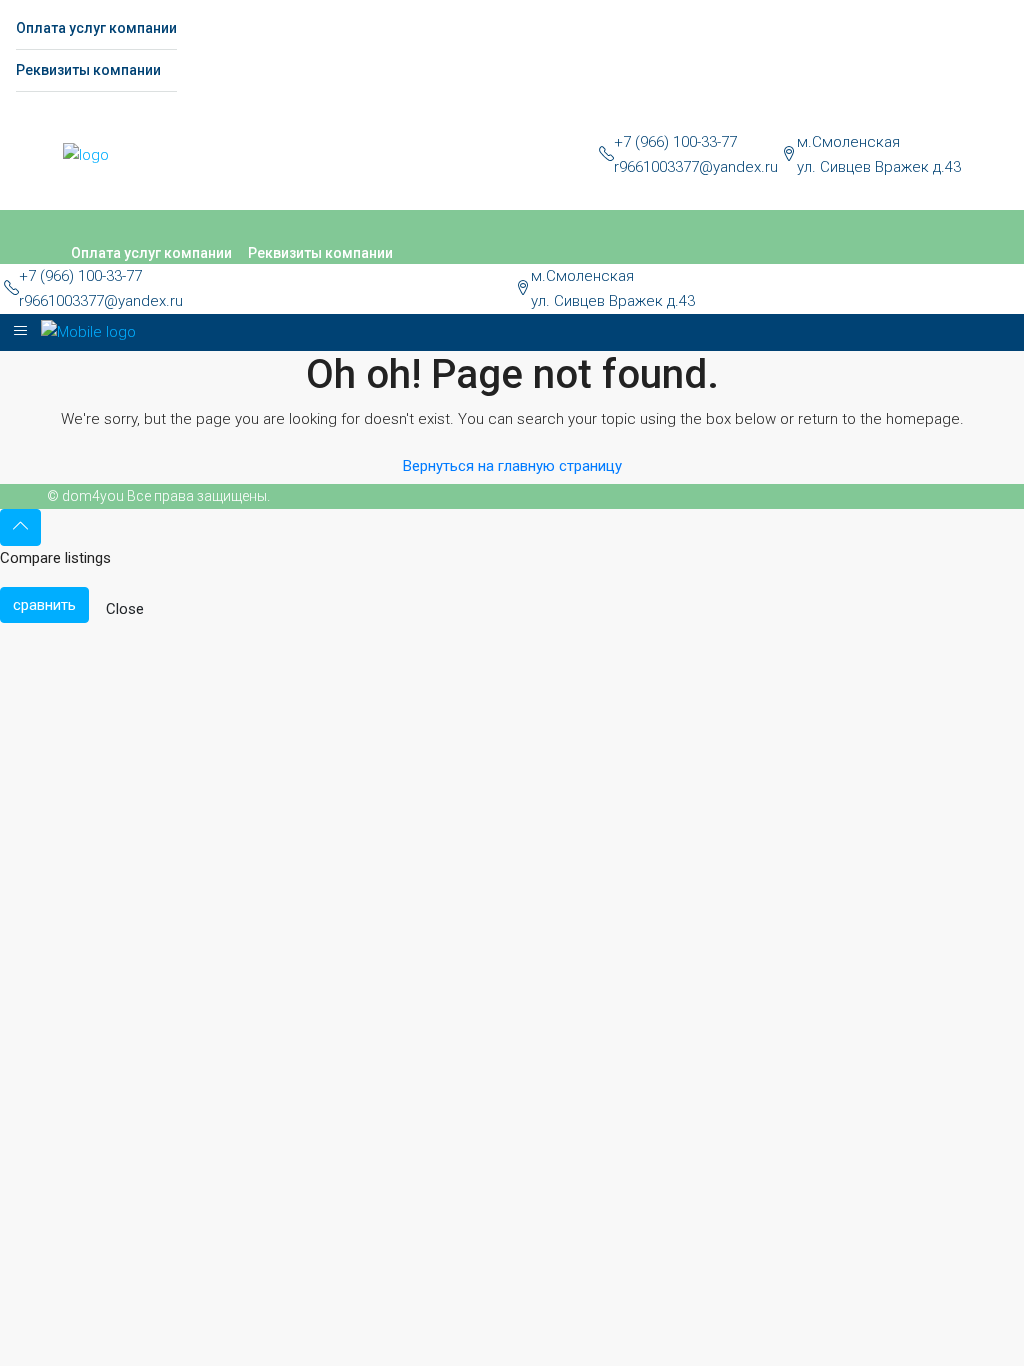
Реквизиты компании (88, 70)
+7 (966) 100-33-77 (675, 142)
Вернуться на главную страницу (512, 466)
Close (125, 609)
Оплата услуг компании (96, 28)
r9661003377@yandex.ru (696, 167)
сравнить (44, 605)
